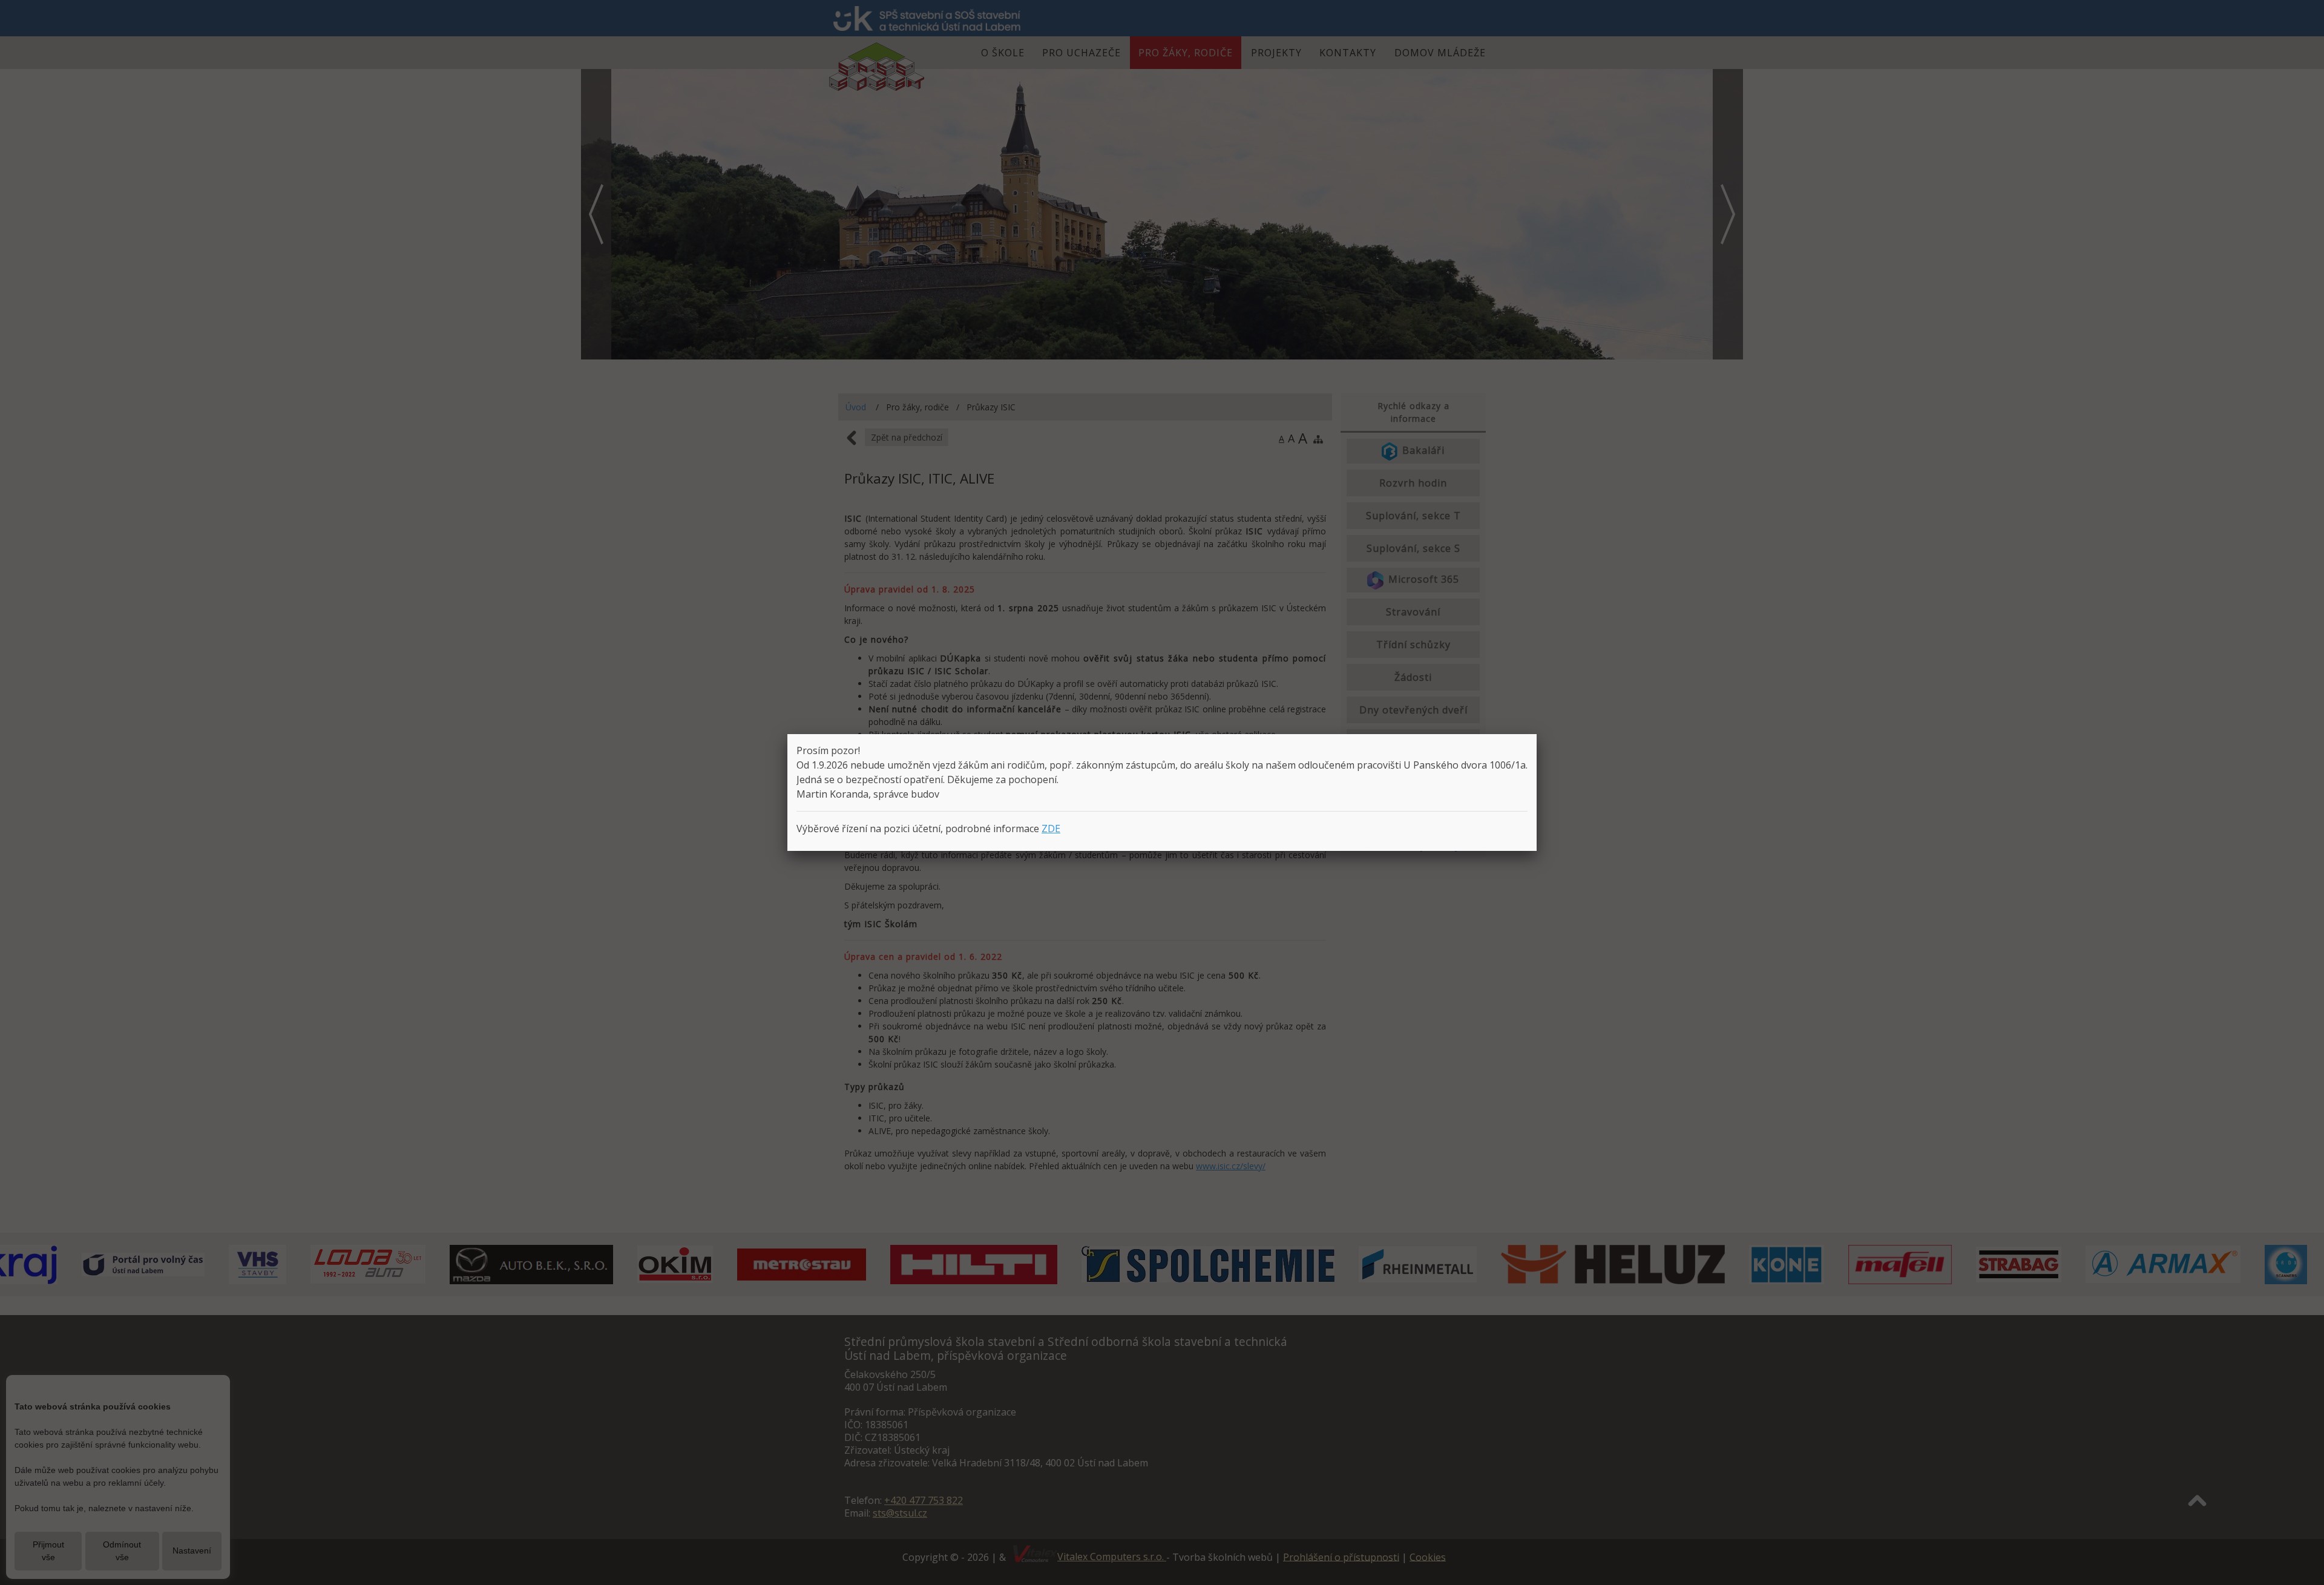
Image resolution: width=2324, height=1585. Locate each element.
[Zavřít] (1537, 734)
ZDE (1051, 829)
